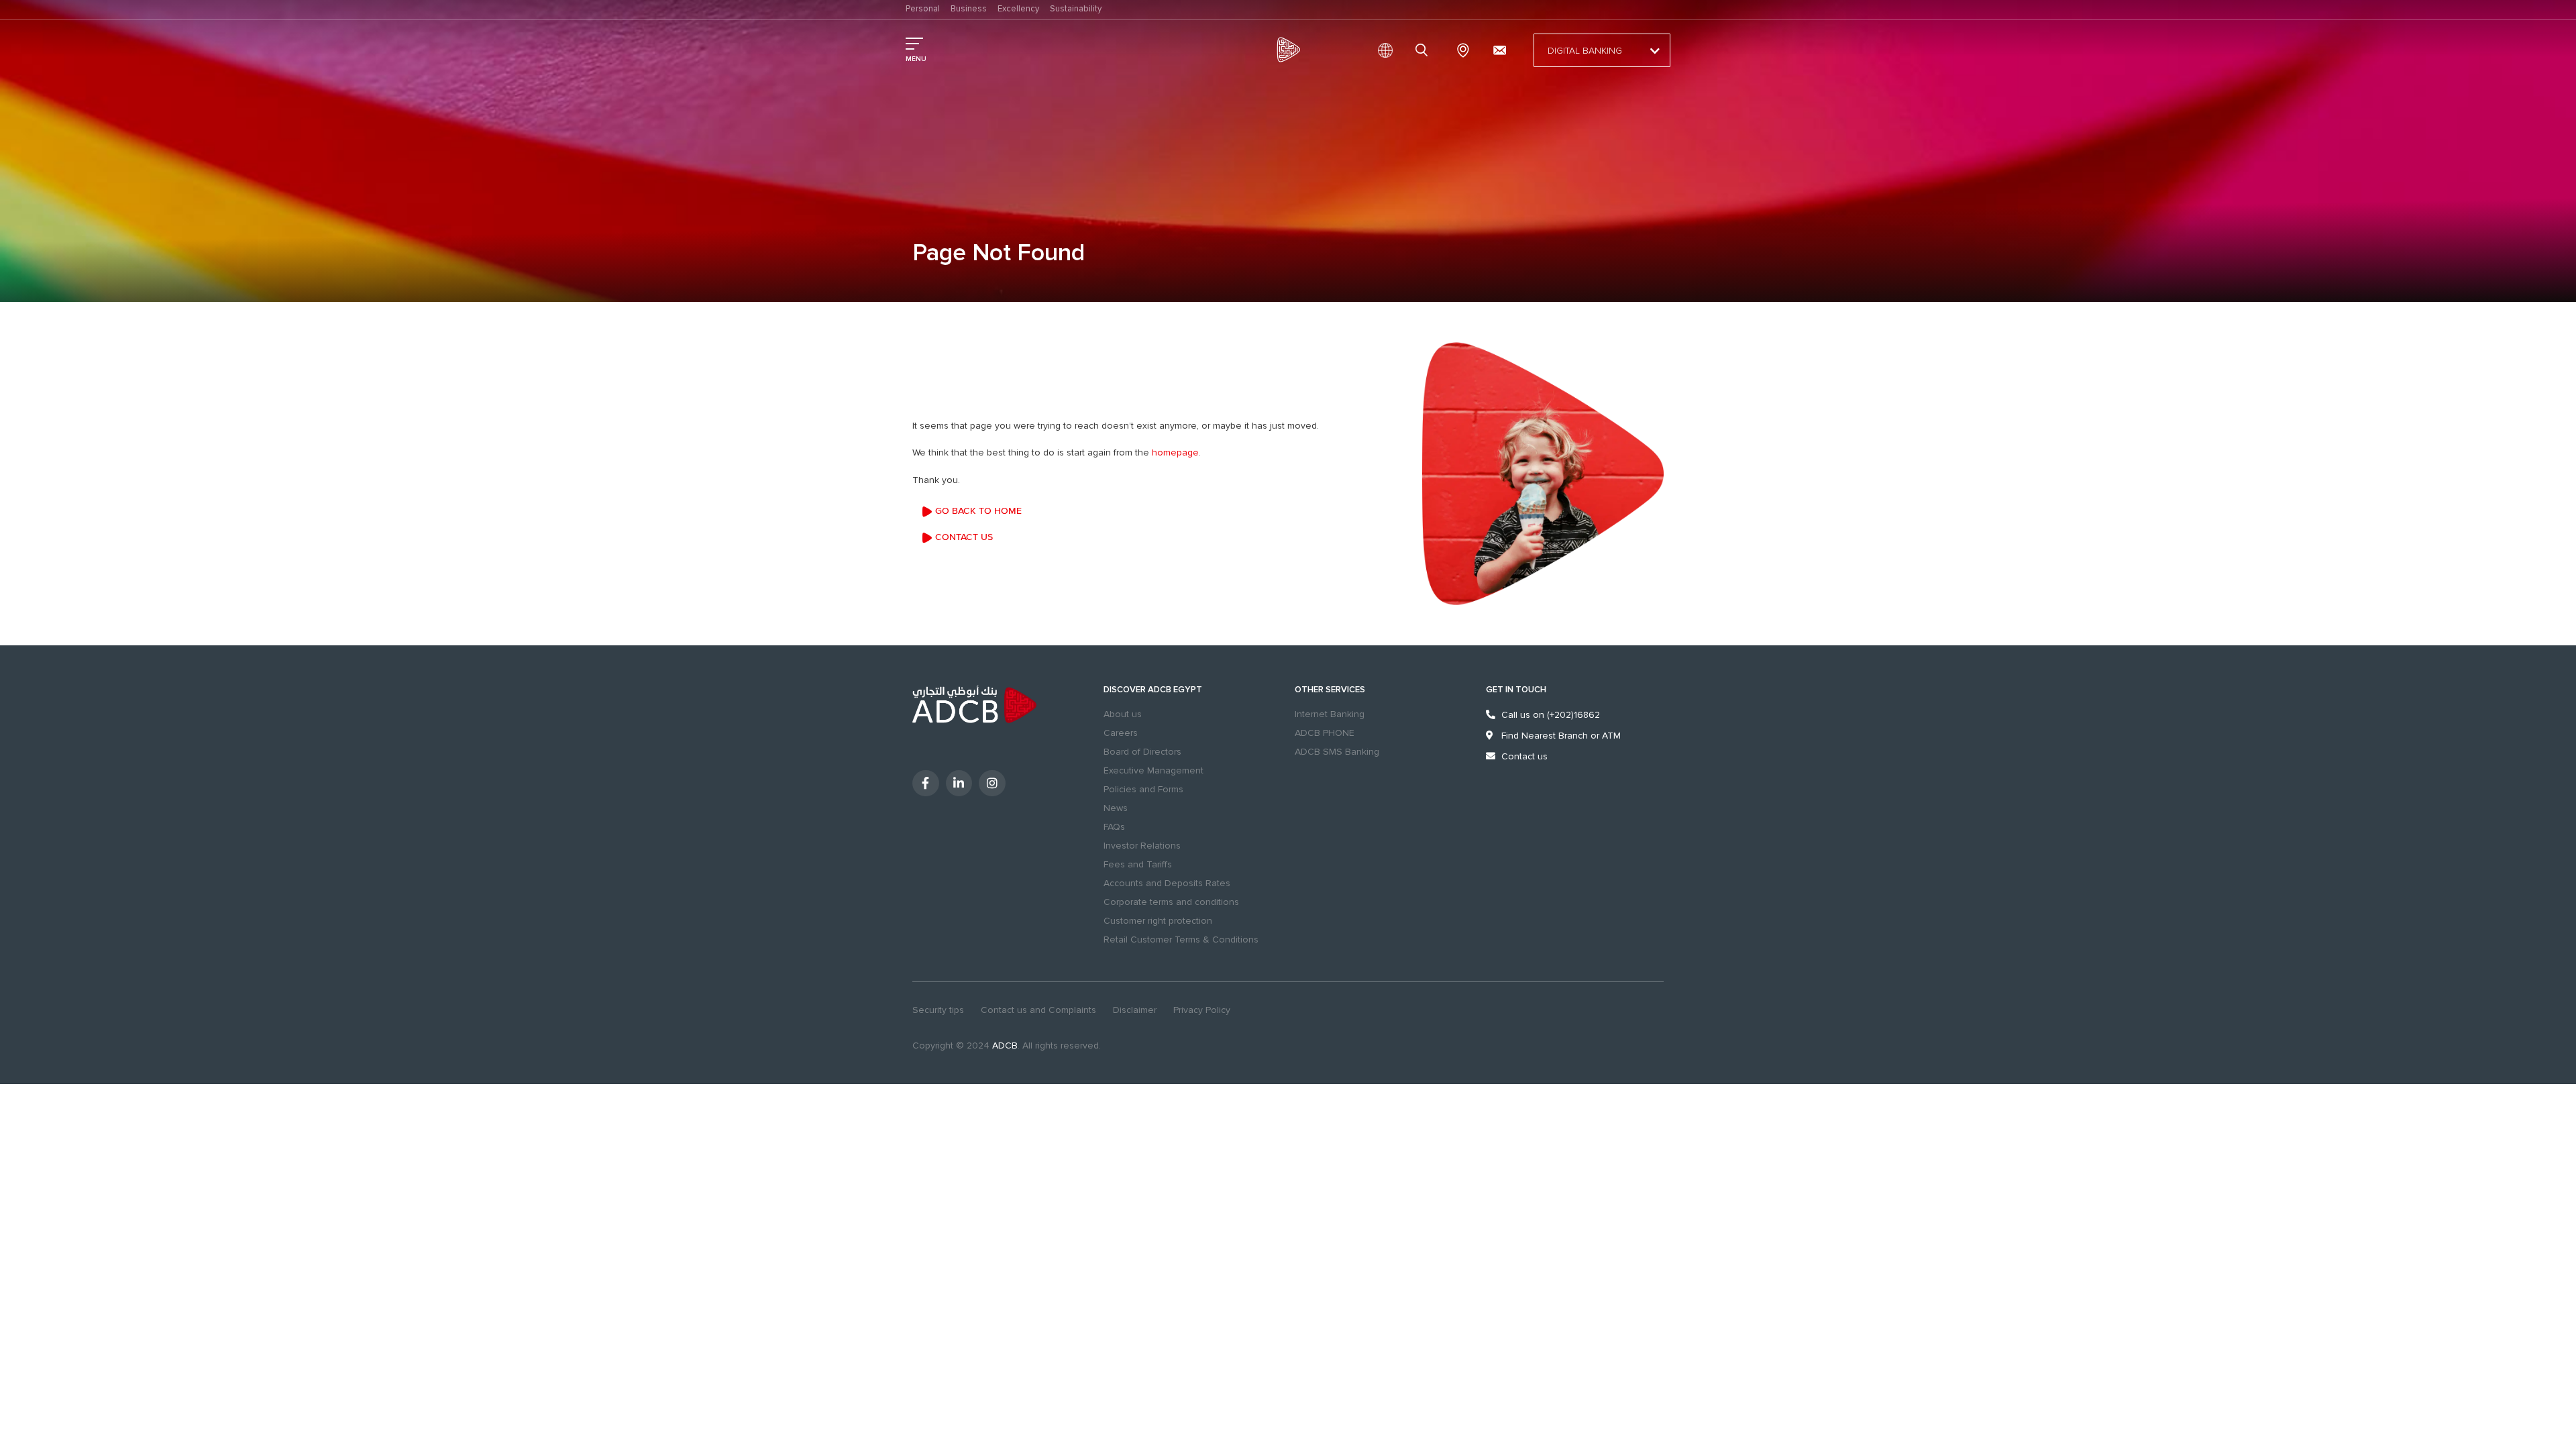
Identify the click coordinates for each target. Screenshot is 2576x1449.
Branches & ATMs (1463, 50)
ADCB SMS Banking (1337, 752)
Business (969, 9)
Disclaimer (1135, 1010)
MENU (916, 59)
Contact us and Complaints (1038, 1010)
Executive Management (1153, 770)
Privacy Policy (1202, 1010)
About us (1123, 714)
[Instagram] (992, 784)
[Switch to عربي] (1385, 50)
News (1116, 808)
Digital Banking (1585, 51)
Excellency (1018, 9)
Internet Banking (1330, 714)
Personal (923, 9)
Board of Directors (1142, 752)
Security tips (938, 1010)
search (1424, 50)
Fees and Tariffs (1138, 864)
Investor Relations (1142, 846)
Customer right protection (1158, 921)
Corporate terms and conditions (1171, 902)
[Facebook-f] (926, 784)
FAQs (1114, 827)
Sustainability (1076, 9)
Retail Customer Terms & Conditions (1181, 940)
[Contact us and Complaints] (1499, 50)
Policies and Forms (1143, 789)
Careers (1121, 733)
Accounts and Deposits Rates (1167, 883)
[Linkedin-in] (959, 784)
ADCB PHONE (1325, 733)
